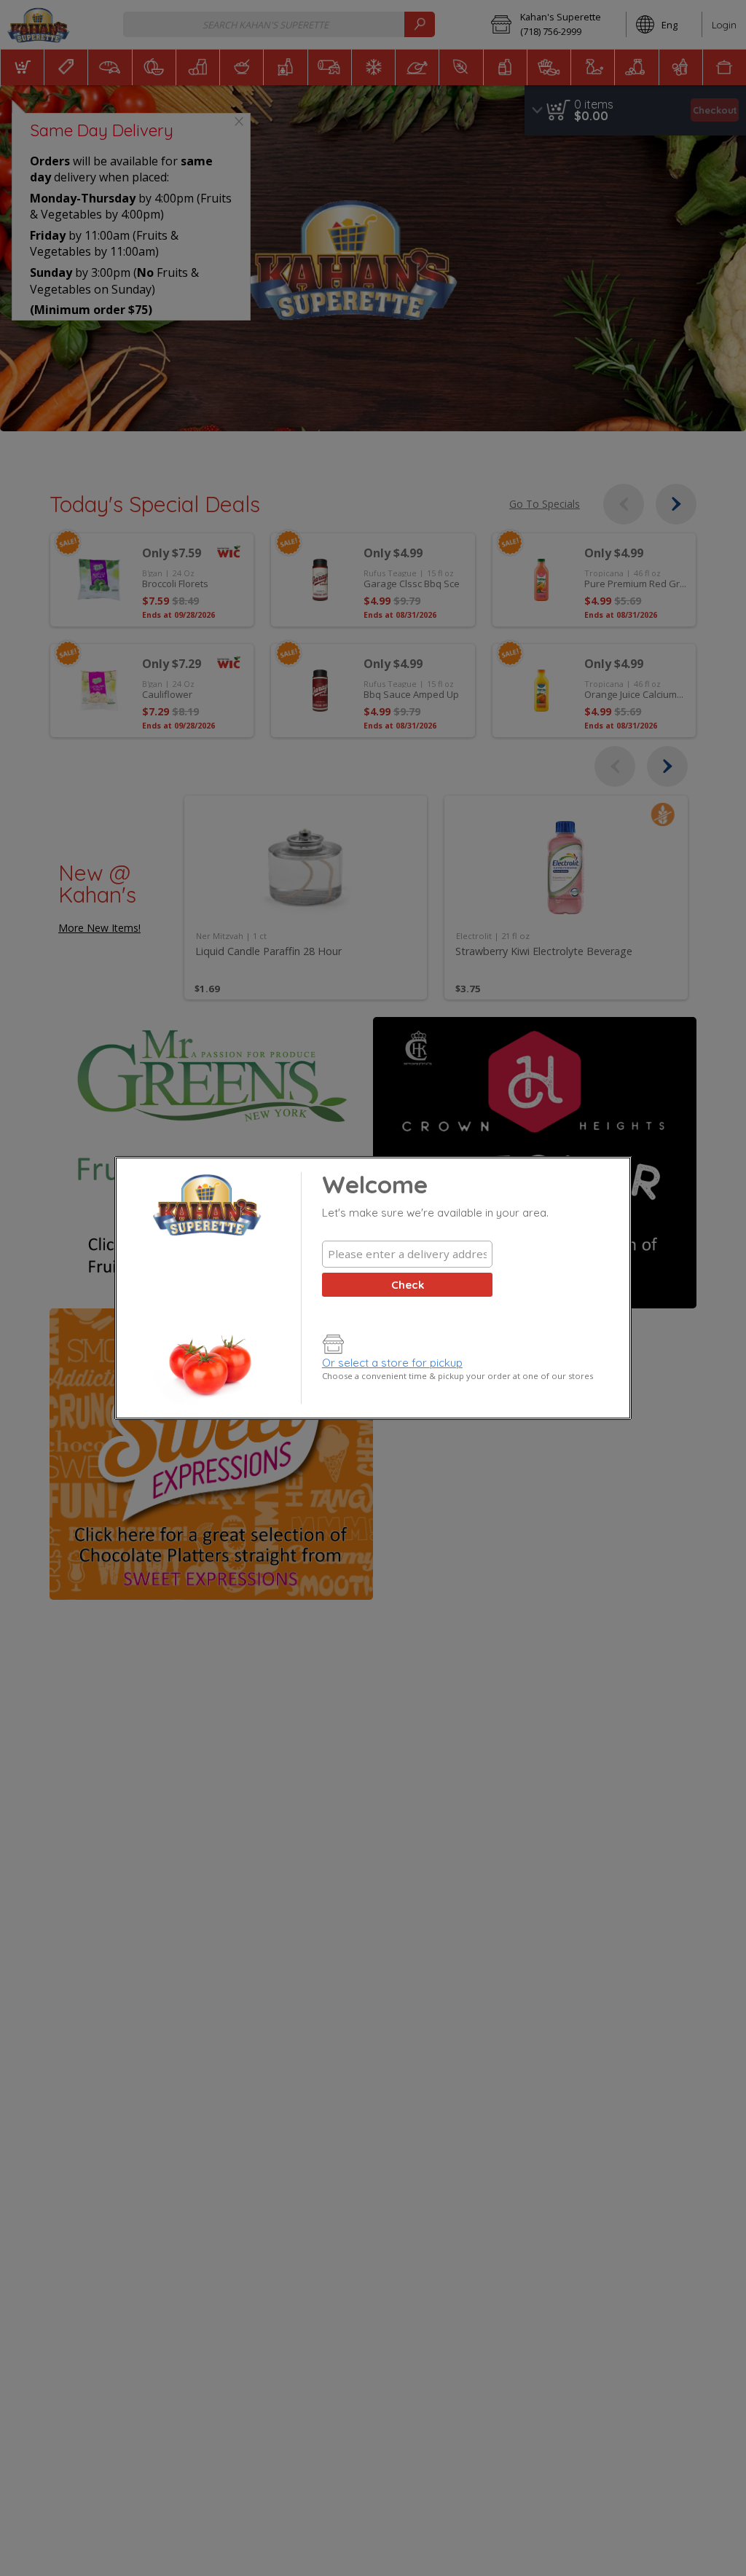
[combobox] (407, 1254)
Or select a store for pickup (392, 1363)
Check (408, 1285)
